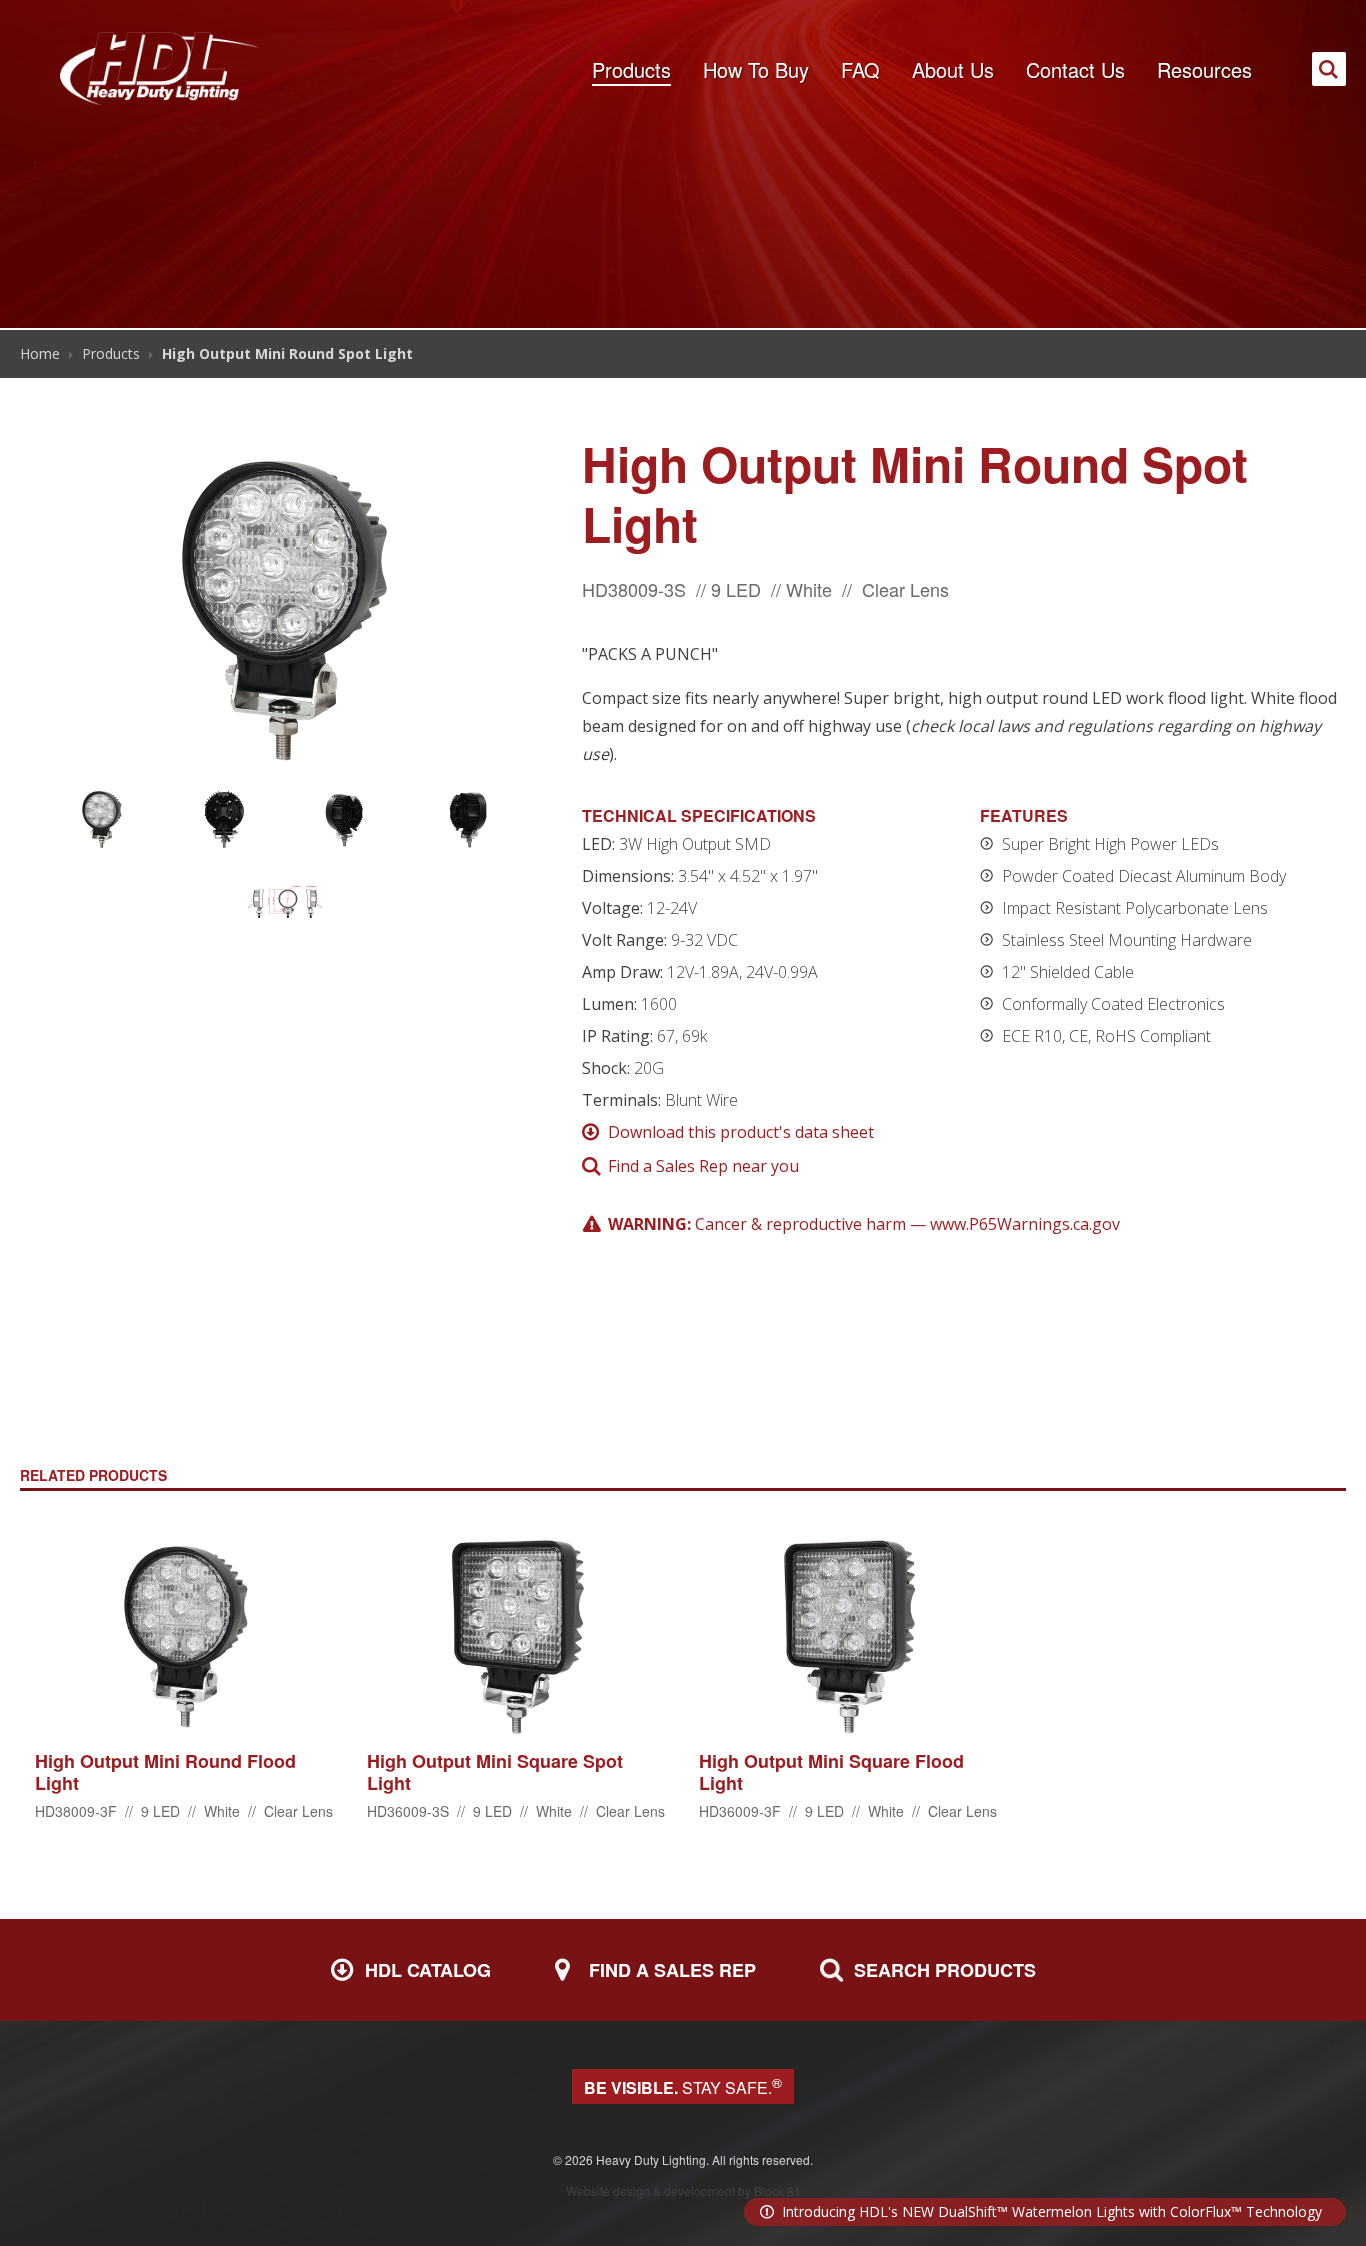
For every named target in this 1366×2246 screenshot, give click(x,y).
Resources (1204, 69)
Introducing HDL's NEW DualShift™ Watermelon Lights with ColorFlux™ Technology (1052, 2211)
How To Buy (756, 69)
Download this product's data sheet (741, 1132)
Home (40, 353)
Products (631, 69)
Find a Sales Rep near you (703, 1166)
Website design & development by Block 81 (683, 2190)
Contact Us (1075, 69)
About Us (953, 69)
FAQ (860, 69)
